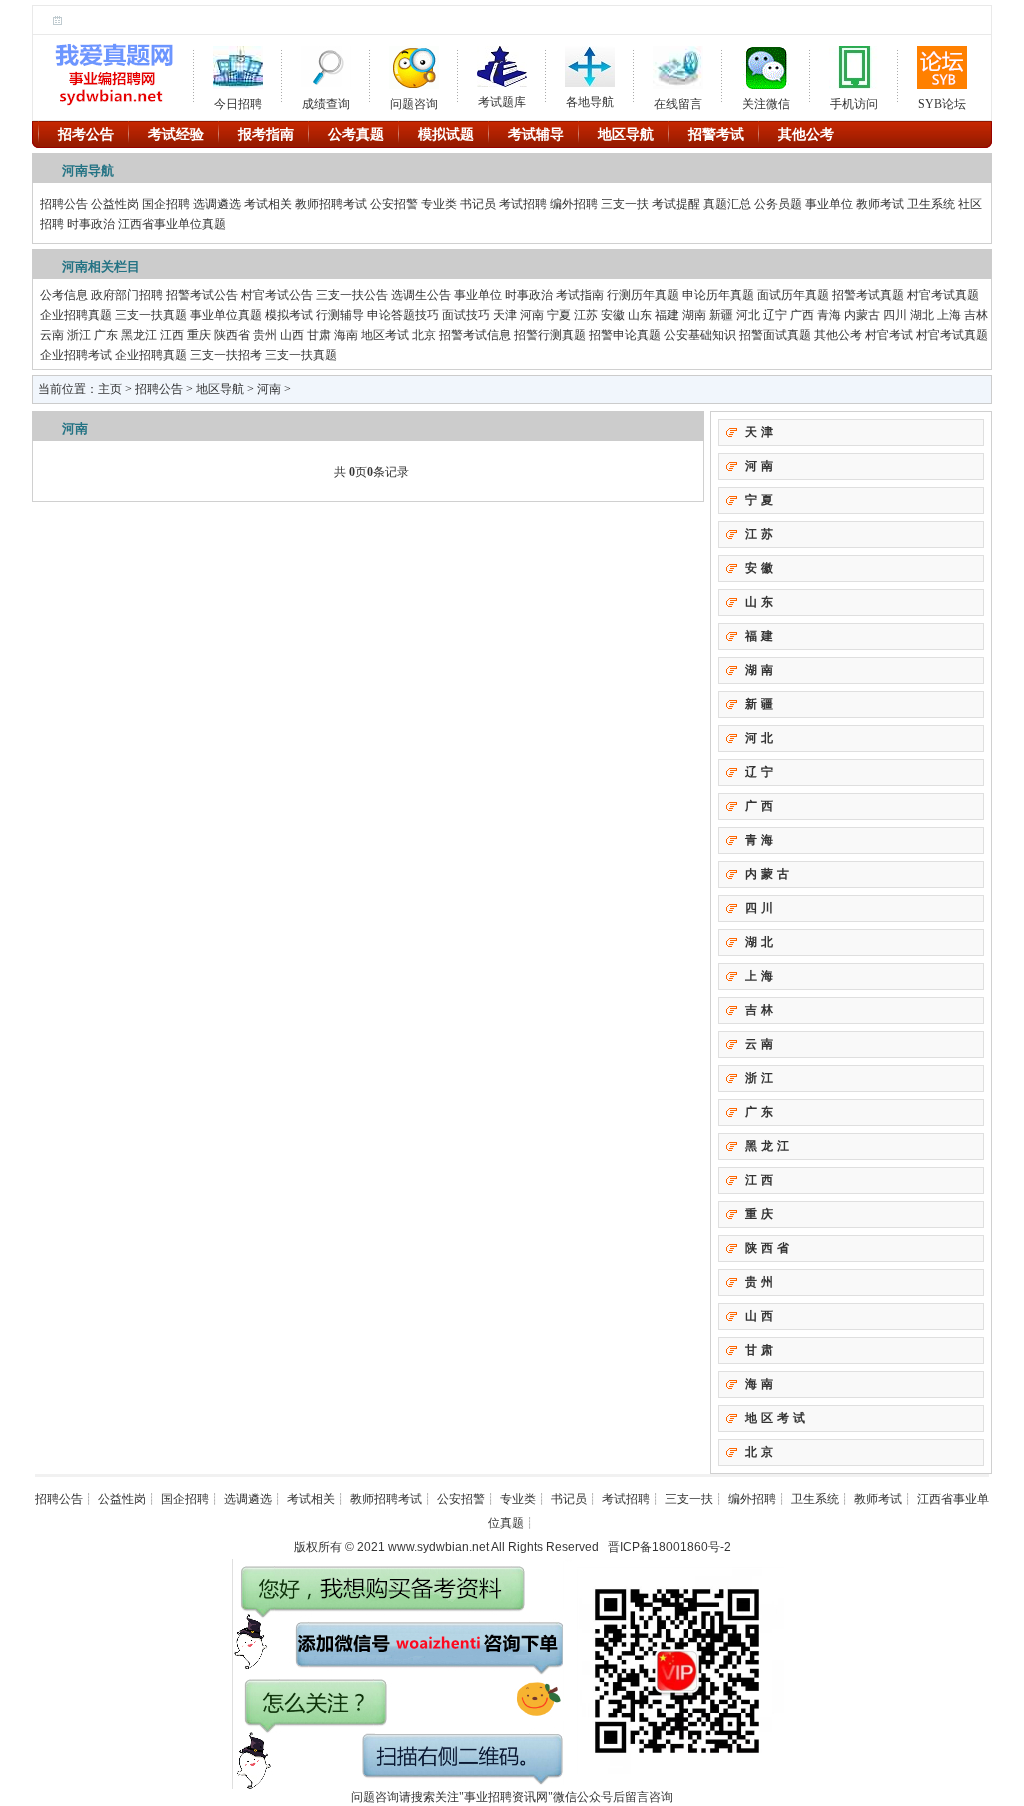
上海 (949, 315)
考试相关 (268, 204)
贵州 (265, 335)
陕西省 (232, 335)
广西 (802, 315)
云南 (52, 335)
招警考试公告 (202, 295)
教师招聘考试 (331, 204)
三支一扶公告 (352, 295)
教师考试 (880, 204)
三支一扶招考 (226, 355)
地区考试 (385, 335)
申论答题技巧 (403, 315)
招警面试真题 (775, 335)
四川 (895, 315)
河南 (532, 315)
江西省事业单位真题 (172, 224)
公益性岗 (115, 204)
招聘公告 (64, 204)
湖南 (694, 315)
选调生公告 (421, 295)
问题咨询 (414, 100)
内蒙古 (862, 315)
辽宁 (775, 315)
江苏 (586, 315)
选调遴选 (217, 204)
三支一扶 (625, 204)
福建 (667, 315)
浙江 (79, 335)
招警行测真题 (550, 335)
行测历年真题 (643, 295)
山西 (292, 335)
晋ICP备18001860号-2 (669, 1547)
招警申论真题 (625, 335)
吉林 (976, 315)
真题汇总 (727, 204)
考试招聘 (523, 204)
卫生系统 (931, 204)
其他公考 (838, 335)
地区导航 (220, 389)
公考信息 (64, 295)
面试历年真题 (793, 295)
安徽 (613, 315)
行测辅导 (340, 315)
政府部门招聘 (127, 295)
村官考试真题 (943, 295)
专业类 (439, 204)
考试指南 (580, 295)
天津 (505, 315)
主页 (110, 389)
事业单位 (829, 204)
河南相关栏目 (101, 266)
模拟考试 (289, 315)
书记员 (478, 204)
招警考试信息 (475, 335)
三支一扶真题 (151, 315)
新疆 (721, 315)
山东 (640, 315)
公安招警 (394, 204)
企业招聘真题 (76, 315)
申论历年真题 (718, 295)
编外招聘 (574, 204)
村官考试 (889, 335)
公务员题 (778, 204)
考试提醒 (676, 204)
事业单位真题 (226, 315)
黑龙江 (139, 335)
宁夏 (559, 315)
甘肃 (319, 335)
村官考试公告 (277, 295)
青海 (829, 315)
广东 (106, 335)
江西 (172, 335)
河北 (748, 315)
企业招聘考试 (76, 355)
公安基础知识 (700, 335)
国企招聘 (166, 204)
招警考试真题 (868, 295)
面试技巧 (466, 315)
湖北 (922, 315)
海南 (346, 335)
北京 (424, 335)
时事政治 (91, 224)
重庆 (199, 335)
